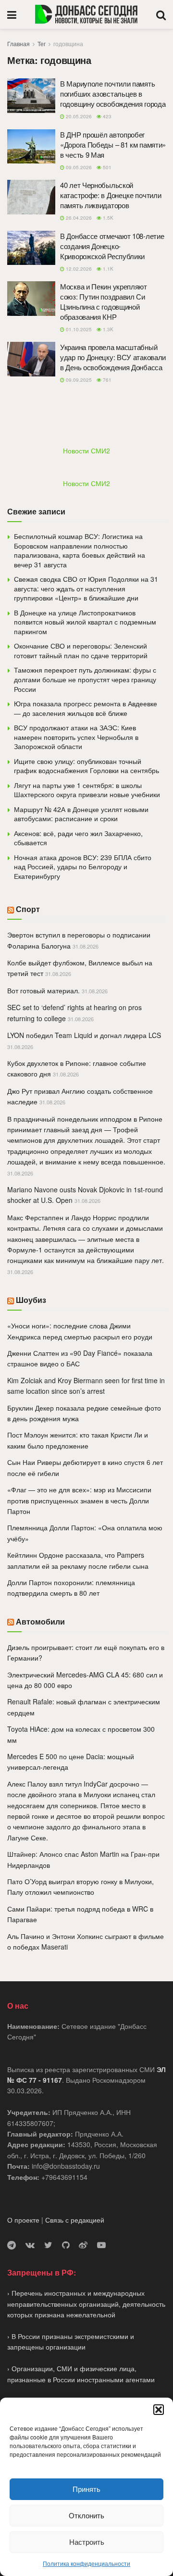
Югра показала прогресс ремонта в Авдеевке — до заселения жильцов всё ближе (86, 708)
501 (106, 167)
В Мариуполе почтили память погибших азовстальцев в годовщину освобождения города (113, 94)
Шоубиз (31, 1300)
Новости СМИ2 (86, 450)
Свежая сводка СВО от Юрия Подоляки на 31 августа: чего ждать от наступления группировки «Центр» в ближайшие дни (86, 588)
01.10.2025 (78, 329)
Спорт (28, 909)
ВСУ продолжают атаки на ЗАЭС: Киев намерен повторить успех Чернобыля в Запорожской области (76, 737)
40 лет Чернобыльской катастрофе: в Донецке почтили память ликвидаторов (111, 195)
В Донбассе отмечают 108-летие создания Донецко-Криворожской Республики (112, 246)
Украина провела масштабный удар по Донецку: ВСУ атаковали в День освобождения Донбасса (113, 357)
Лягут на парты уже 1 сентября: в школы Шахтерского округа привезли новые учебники (87, 790)
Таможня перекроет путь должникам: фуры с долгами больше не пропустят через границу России (85, 679)
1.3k (107, 329)
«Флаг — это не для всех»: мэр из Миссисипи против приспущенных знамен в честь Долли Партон (79, 1500)
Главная (19, 44)
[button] (159, 2410)
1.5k (107, 218)
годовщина (68, 44)
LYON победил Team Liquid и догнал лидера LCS (84, 1035)
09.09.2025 (78, 380)
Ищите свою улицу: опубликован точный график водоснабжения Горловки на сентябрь (86, 766)
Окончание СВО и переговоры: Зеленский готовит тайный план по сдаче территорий (81, 650)
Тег (42, 44)
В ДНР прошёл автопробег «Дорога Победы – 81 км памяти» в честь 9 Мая (113, 144)
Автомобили (40, 1621)
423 (106, 116)
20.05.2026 (78, 116)
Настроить (87, 2542)
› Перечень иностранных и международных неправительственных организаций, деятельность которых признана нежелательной (86, 2304)
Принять (86, 2489)
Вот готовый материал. (43, 990)
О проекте (23, 2220)
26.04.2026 (78, 218)
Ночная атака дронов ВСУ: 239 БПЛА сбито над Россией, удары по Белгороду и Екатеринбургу (83, 867)
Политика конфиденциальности (86, 2563)
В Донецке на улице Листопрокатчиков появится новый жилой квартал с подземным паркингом (85, 622)
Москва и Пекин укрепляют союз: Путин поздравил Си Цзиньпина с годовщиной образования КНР (104, 301)
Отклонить (86, 2515)
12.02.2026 (78, 269)
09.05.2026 (78, 167)
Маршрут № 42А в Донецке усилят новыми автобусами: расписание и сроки (81, 814)
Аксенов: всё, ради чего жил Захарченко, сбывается (78, 838)
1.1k (107, 269)
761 (106, 380)
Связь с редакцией (75, 2220)
